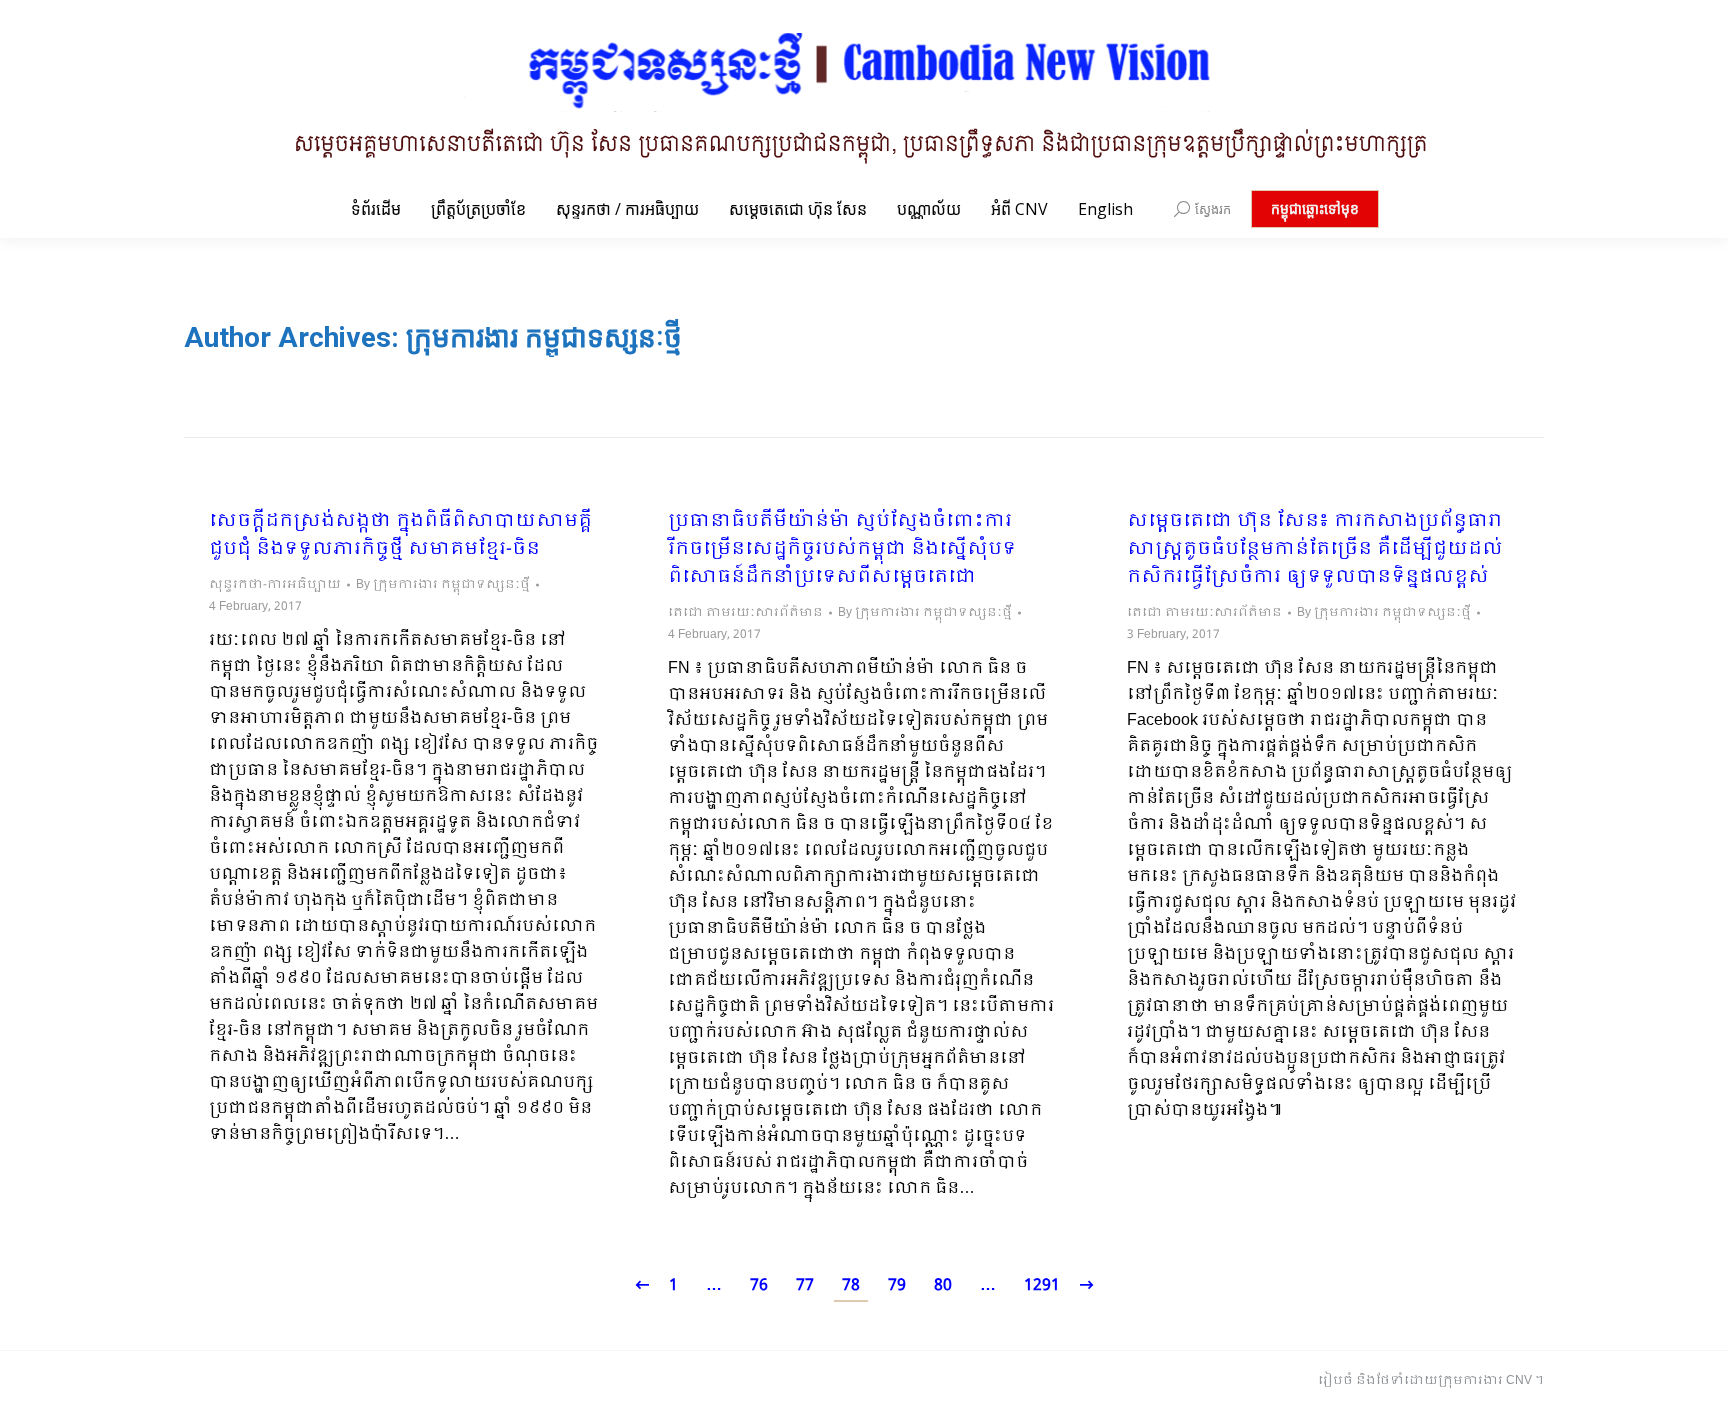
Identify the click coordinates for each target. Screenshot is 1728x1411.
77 (805, 1285)
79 (897, 1285)
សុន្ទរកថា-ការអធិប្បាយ (275, 585)
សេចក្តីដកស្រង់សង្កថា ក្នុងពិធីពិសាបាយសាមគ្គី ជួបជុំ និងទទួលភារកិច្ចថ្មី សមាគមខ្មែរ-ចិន (400, 536)
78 (851, 1285)
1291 (1042, 1285)
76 (759, 1285)
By (443, 585)
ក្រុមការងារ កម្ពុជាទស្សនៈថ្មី (544, 337)
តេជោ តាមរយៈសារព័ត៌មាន (745, 613)
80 (943, 1285)
